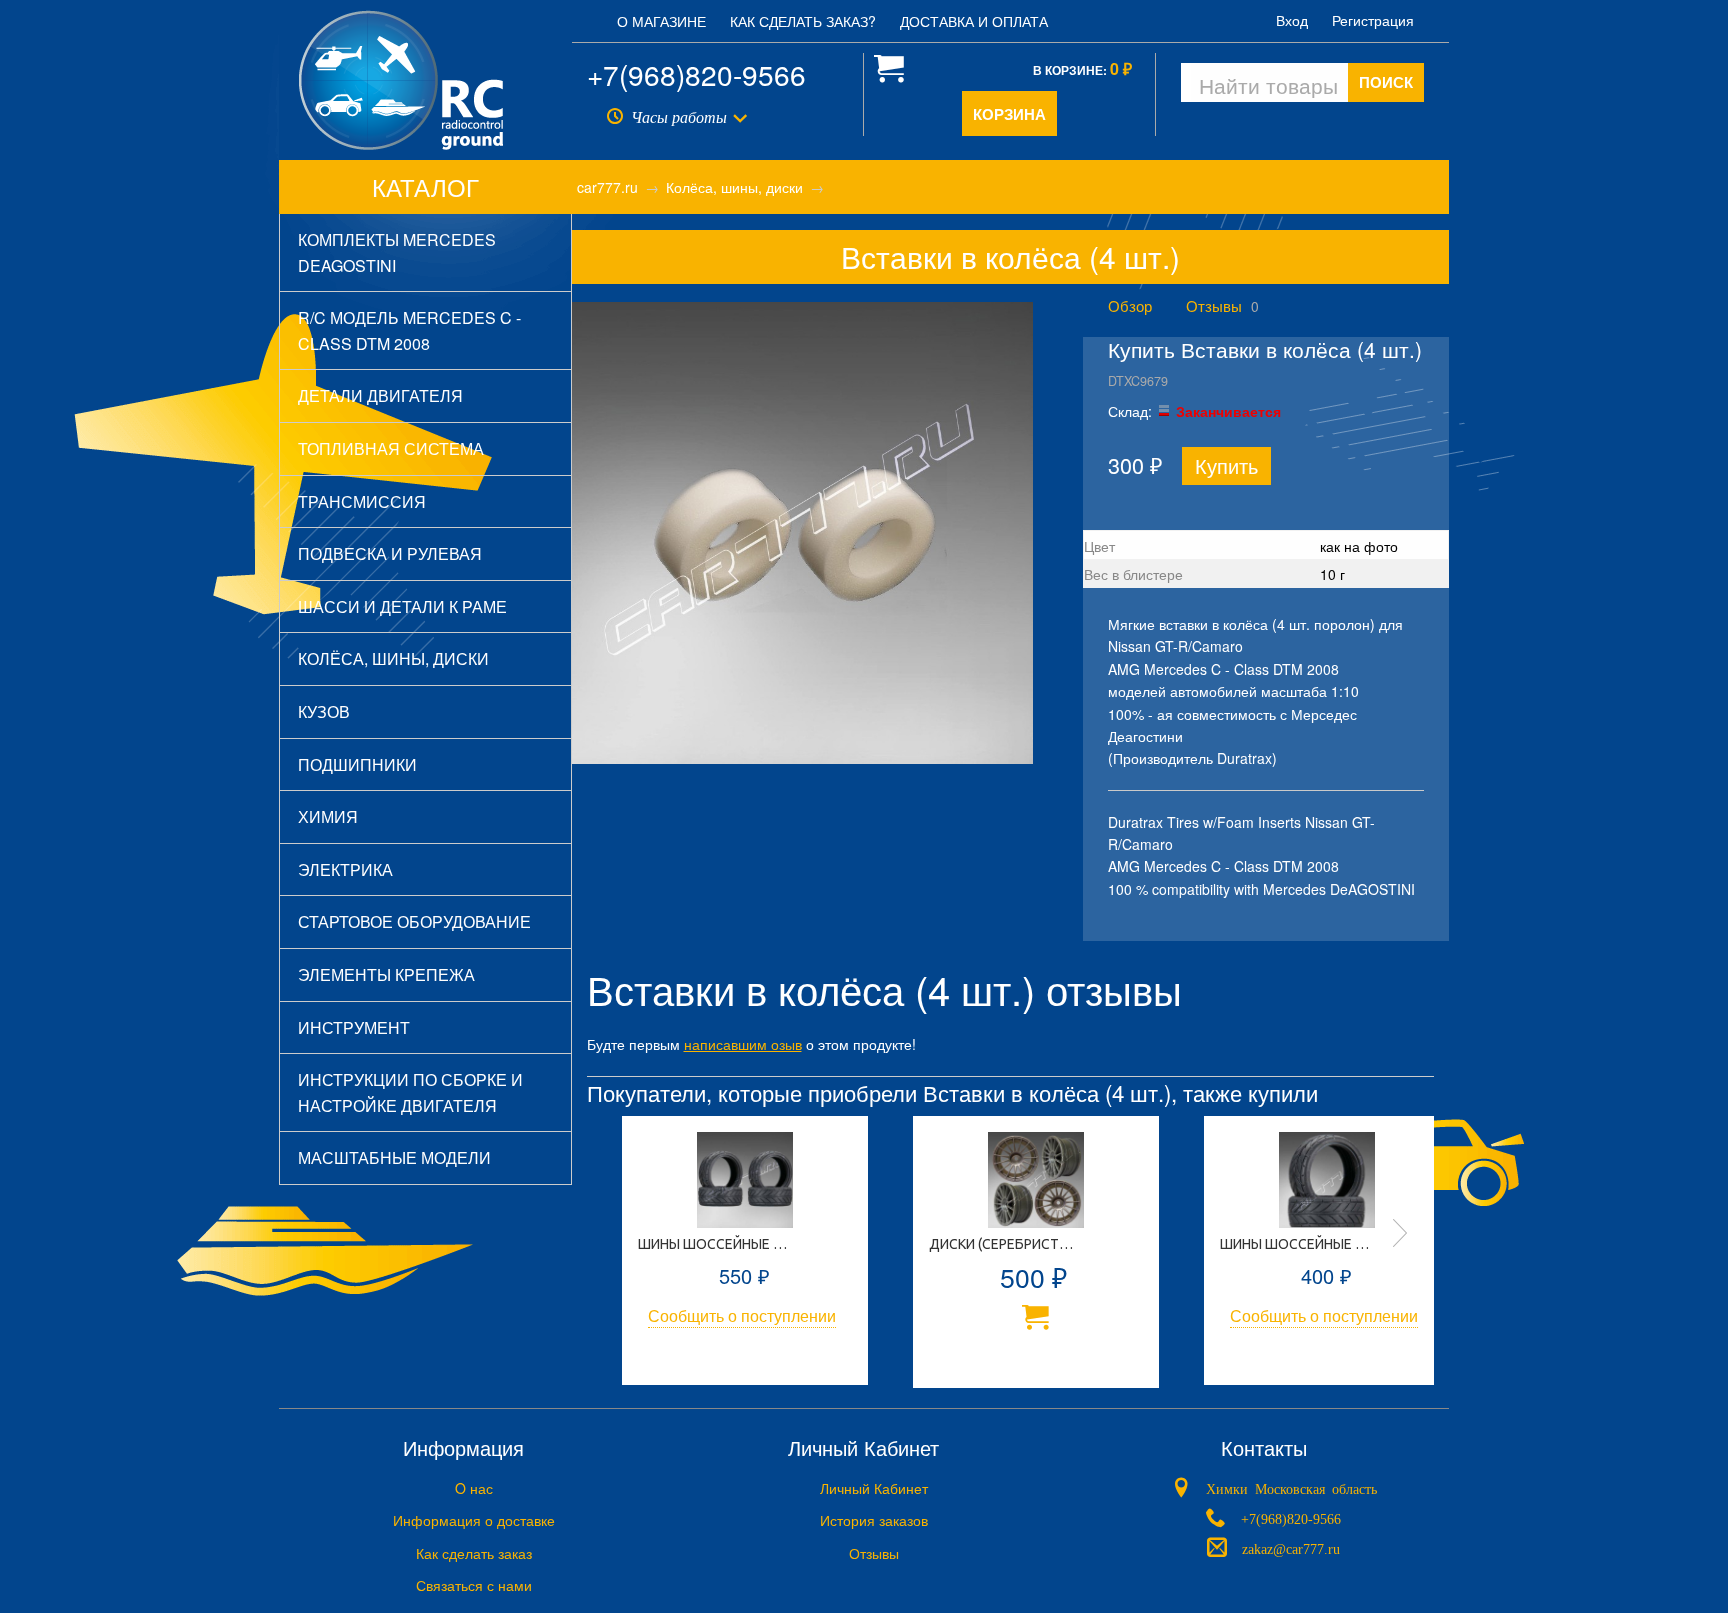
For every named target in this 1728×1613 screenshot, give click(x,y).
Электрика (345, 869)
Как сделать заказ (474, 1553)
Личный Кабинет (874, 1488)
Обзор (1130, 305)
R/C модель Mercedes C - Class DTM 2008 (409, 330)
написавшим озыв (743, 1044)
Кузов (324, 711)
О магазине (661, 21)
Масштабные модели (394, 1157)
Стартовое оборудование (414, 921)
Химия (328, 816)
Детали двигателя (380, 395)
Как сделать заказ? (803, 21)
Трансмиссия (362, 501)
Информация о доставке (474, 1520)
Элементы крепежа (386, 974)
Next (1400, 1233)
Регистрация (1373, 20)
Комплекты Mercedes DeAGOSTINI (397, 252)
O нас (474, 1488)
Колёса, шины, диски (393, 658)
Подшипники (357, 764)
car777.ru (607, 187)
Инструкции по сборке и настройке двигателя (410, 1092)
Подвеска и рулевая (390, 553)
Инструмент (354, 1027)
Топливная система (391, 448)
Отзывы (1214, 305)
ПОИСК (1386, 82)
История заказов (874, 1520)
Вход (1292, 20)
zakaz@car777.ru (1291, 1548)
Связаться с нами (474, 1585)
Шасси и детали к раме (402, 606)
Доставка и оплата (974, 21)
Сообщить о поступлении (742, 1315)
